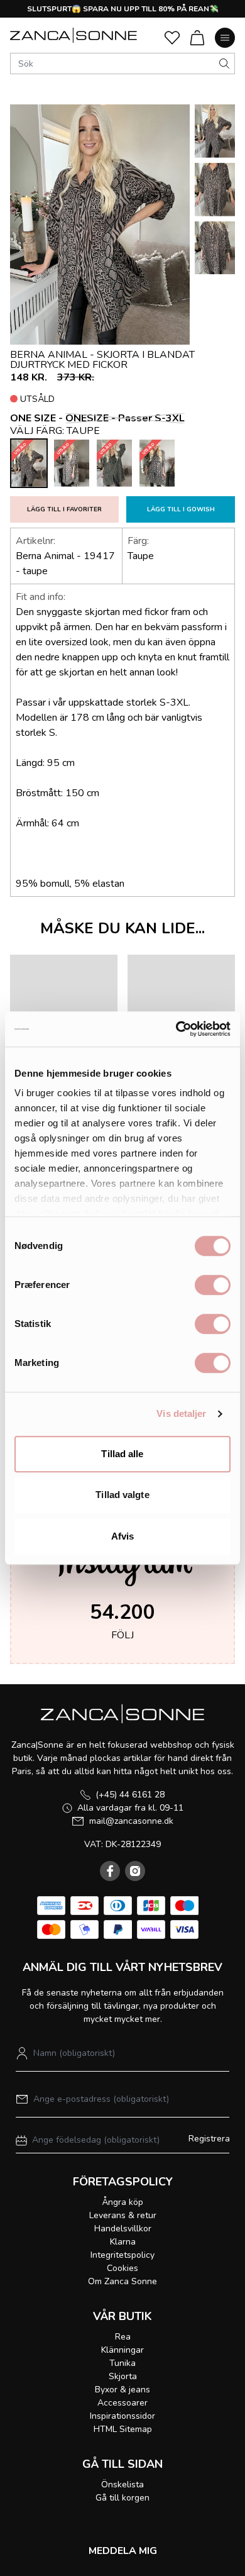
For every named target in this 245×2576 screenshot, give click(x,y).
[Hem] (73, 35)
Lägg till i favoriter (64, 509)
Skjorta (123, 2376)
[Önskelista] (172, 38)
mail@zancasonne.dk (131, 1821)
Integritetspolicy (122, 2255)
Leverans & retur (123, 2215)
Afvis (123, 1536)
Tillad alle (122, 1454)
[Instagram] (135, 1871)
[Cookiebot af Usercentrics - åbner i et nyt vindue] (176, 1029)
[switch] (213, 1285)
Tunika (122, 2363)
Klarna (123, 2242)
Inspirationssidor (122, 2416)
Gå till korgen (122, 2498)
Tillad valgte (122, 1495)
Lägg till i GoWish (181, 509)
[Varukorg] (197, 38)
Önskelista (122, 2484)
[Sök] (224, 64)
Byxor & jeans (122, 2390)
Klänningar (122, 2350)
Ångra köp (122, 2202)
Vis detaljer (181, 1413)
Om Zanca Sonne (122, 2281)
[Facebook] (110, 1871)
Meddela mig (123, 2551)
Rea (123, 2337)
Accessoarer (122, 2403)
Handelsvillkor (123, 2229)
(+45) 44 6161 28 (130, 1795)
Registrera (209, 2139)
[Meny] (225, 38)
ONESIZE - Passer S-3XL (125, 418)
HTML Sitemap (123, 2429)
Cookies (122, 2268)
